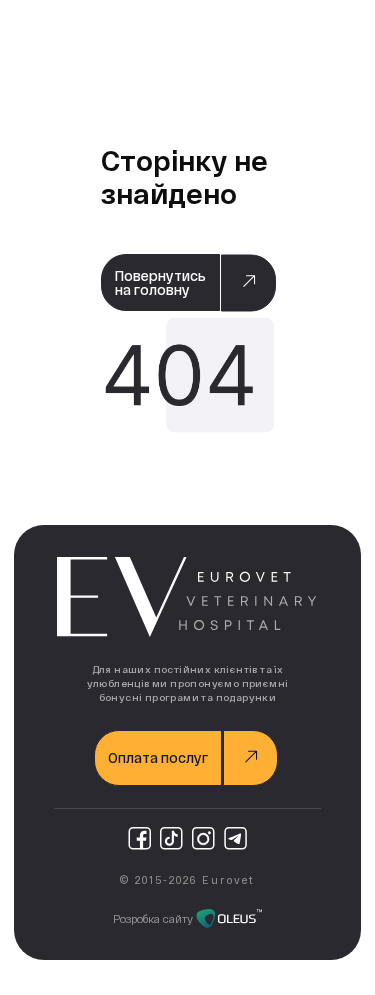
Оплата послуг (158, 757)
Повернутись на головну (160, 282)
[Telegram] (235, 838)
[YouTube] (171, 838)
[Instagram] (203, 838)
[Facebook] (139, 838)
